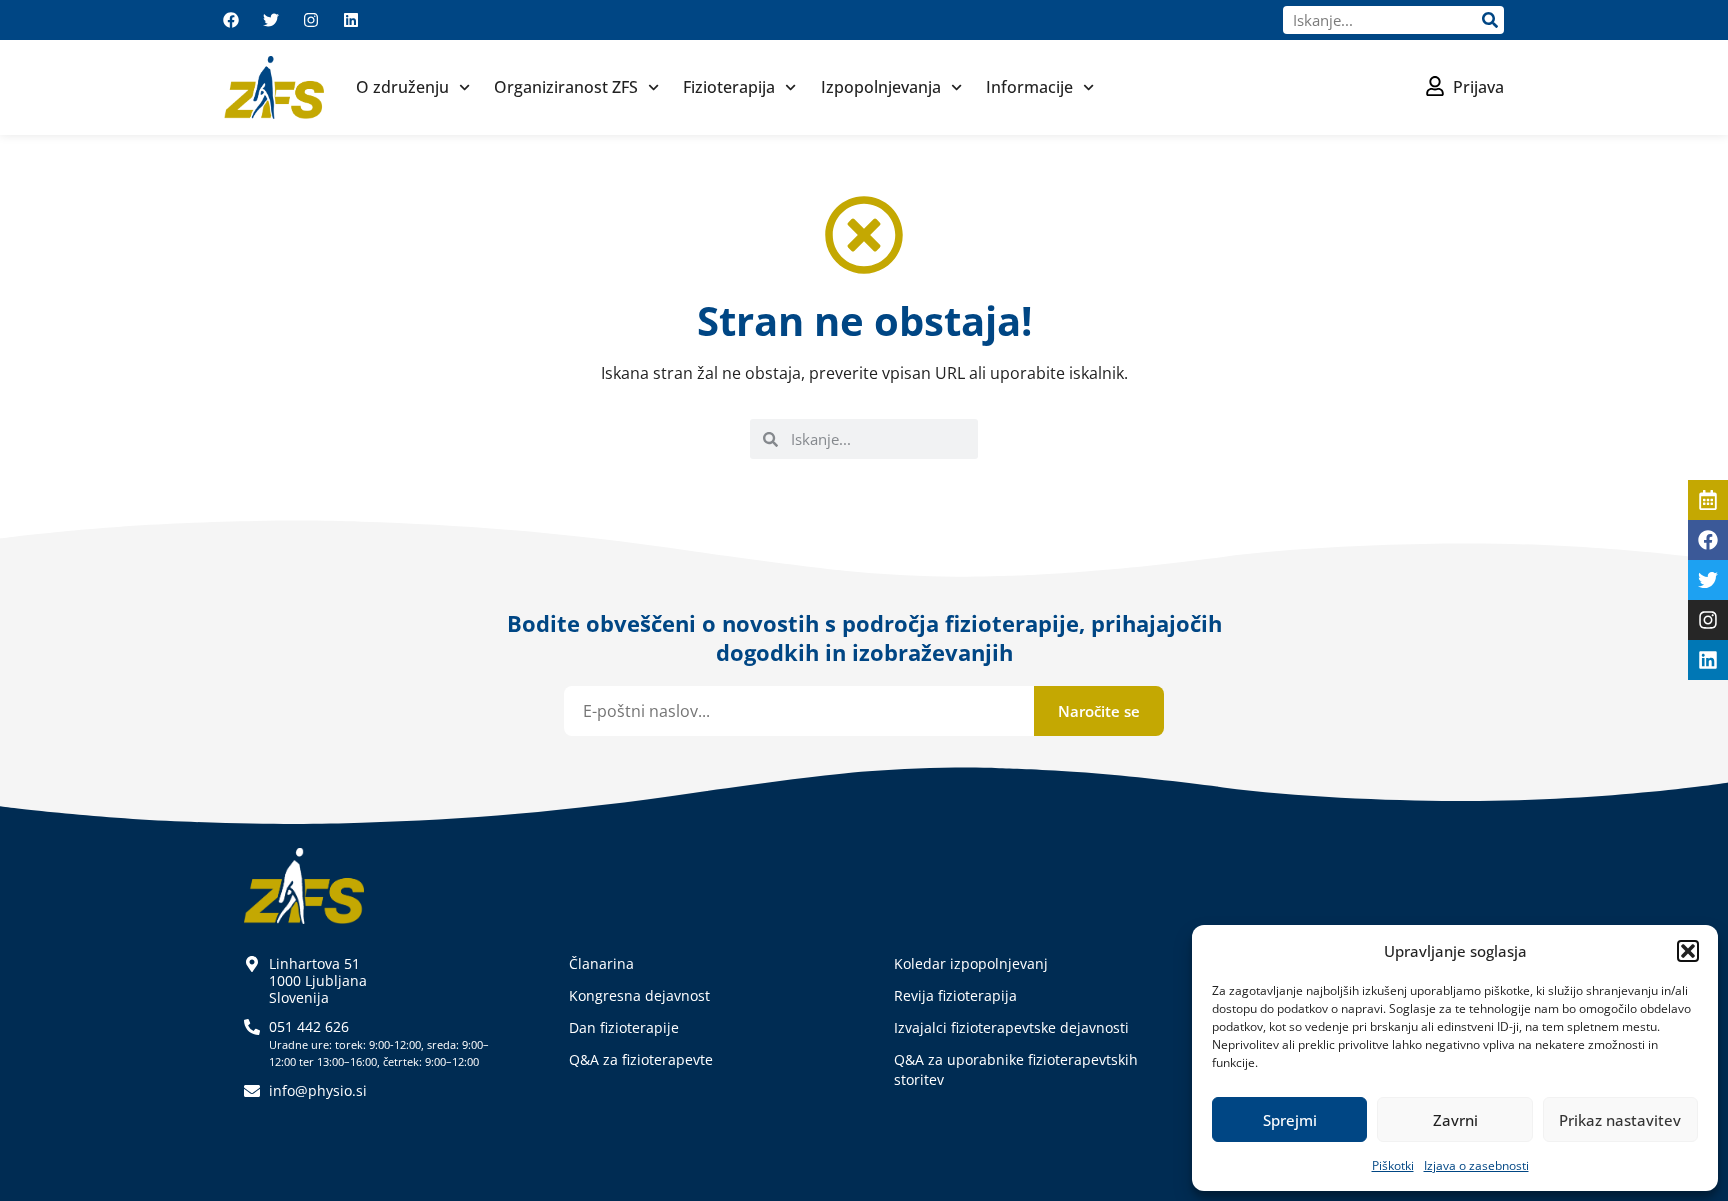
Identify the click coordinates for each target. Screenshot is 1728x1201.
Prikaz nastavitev (1620, 1120)
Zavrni (1455, 1120)
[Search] (1490, 20)
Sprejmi (1290, 1120)
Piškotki (1393, 1165)
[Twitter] (271, 20)
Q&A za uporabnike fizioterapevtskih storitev (1016, 1069)
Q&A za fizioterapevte (641, 1059)
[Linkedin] (351, 20)
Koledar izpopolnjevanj (971, 963)
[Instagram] (311, 20)
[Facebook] (231, 20)
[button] (1688, 951)
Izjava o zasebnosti (1476, 1165)
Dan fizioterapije (624, 1027)
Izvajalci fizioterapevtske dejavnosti (1011, 1027)
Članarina (601, 963)
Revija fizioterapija (955, 995)
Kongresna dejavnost (639, 995)
